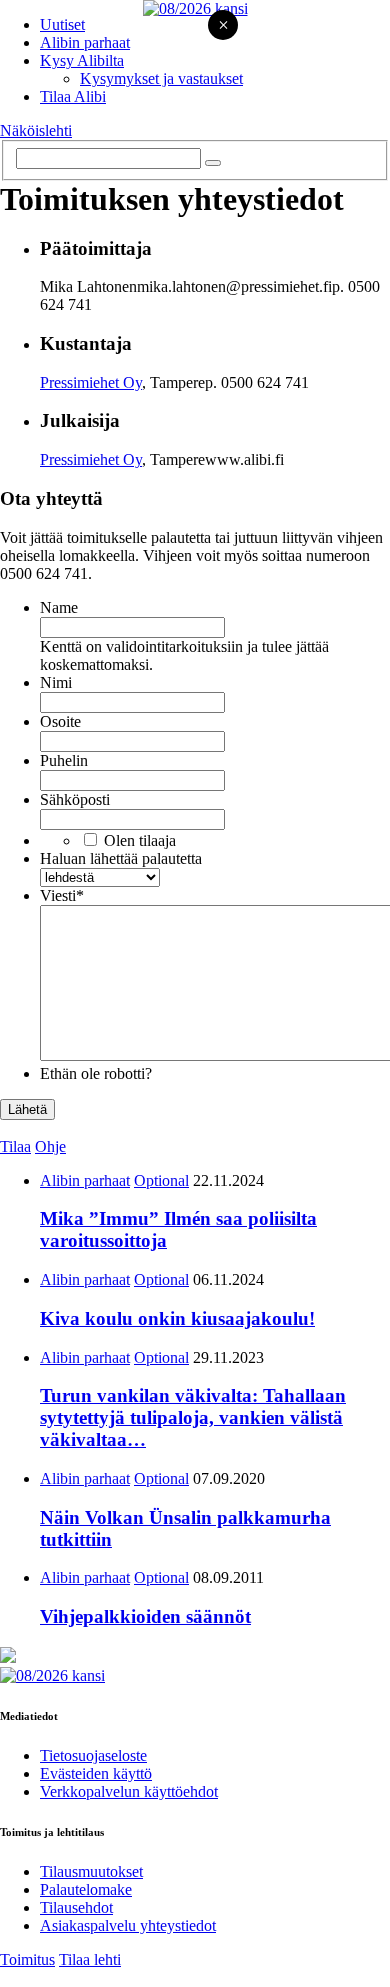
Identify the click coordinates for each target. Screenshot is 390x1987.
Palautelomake (86, 1889)
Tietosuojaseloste (93, 1755)
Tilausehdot (76, 1907)
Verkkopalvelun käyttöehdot (129, 1791)
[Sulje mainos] (223, 26)
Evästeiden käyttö (96, 1773)
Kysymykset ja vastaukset (161, 78)
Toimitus (27, 1959)
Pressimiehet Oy (91, 382)
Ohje (50, 1146)
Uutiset (62, 24)
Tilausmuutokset (91, 1871)
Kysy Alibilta (82, 60)
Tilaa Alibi (73, 96)
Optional (161, 1180)
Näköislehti (36, 130)
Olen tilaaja (140, 840)
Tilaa (15, 1146)
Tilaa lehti (90, 1959)
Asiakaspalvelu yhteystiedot (128, 1925)
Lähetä (27, 1109)
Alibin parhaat (85, 42)
